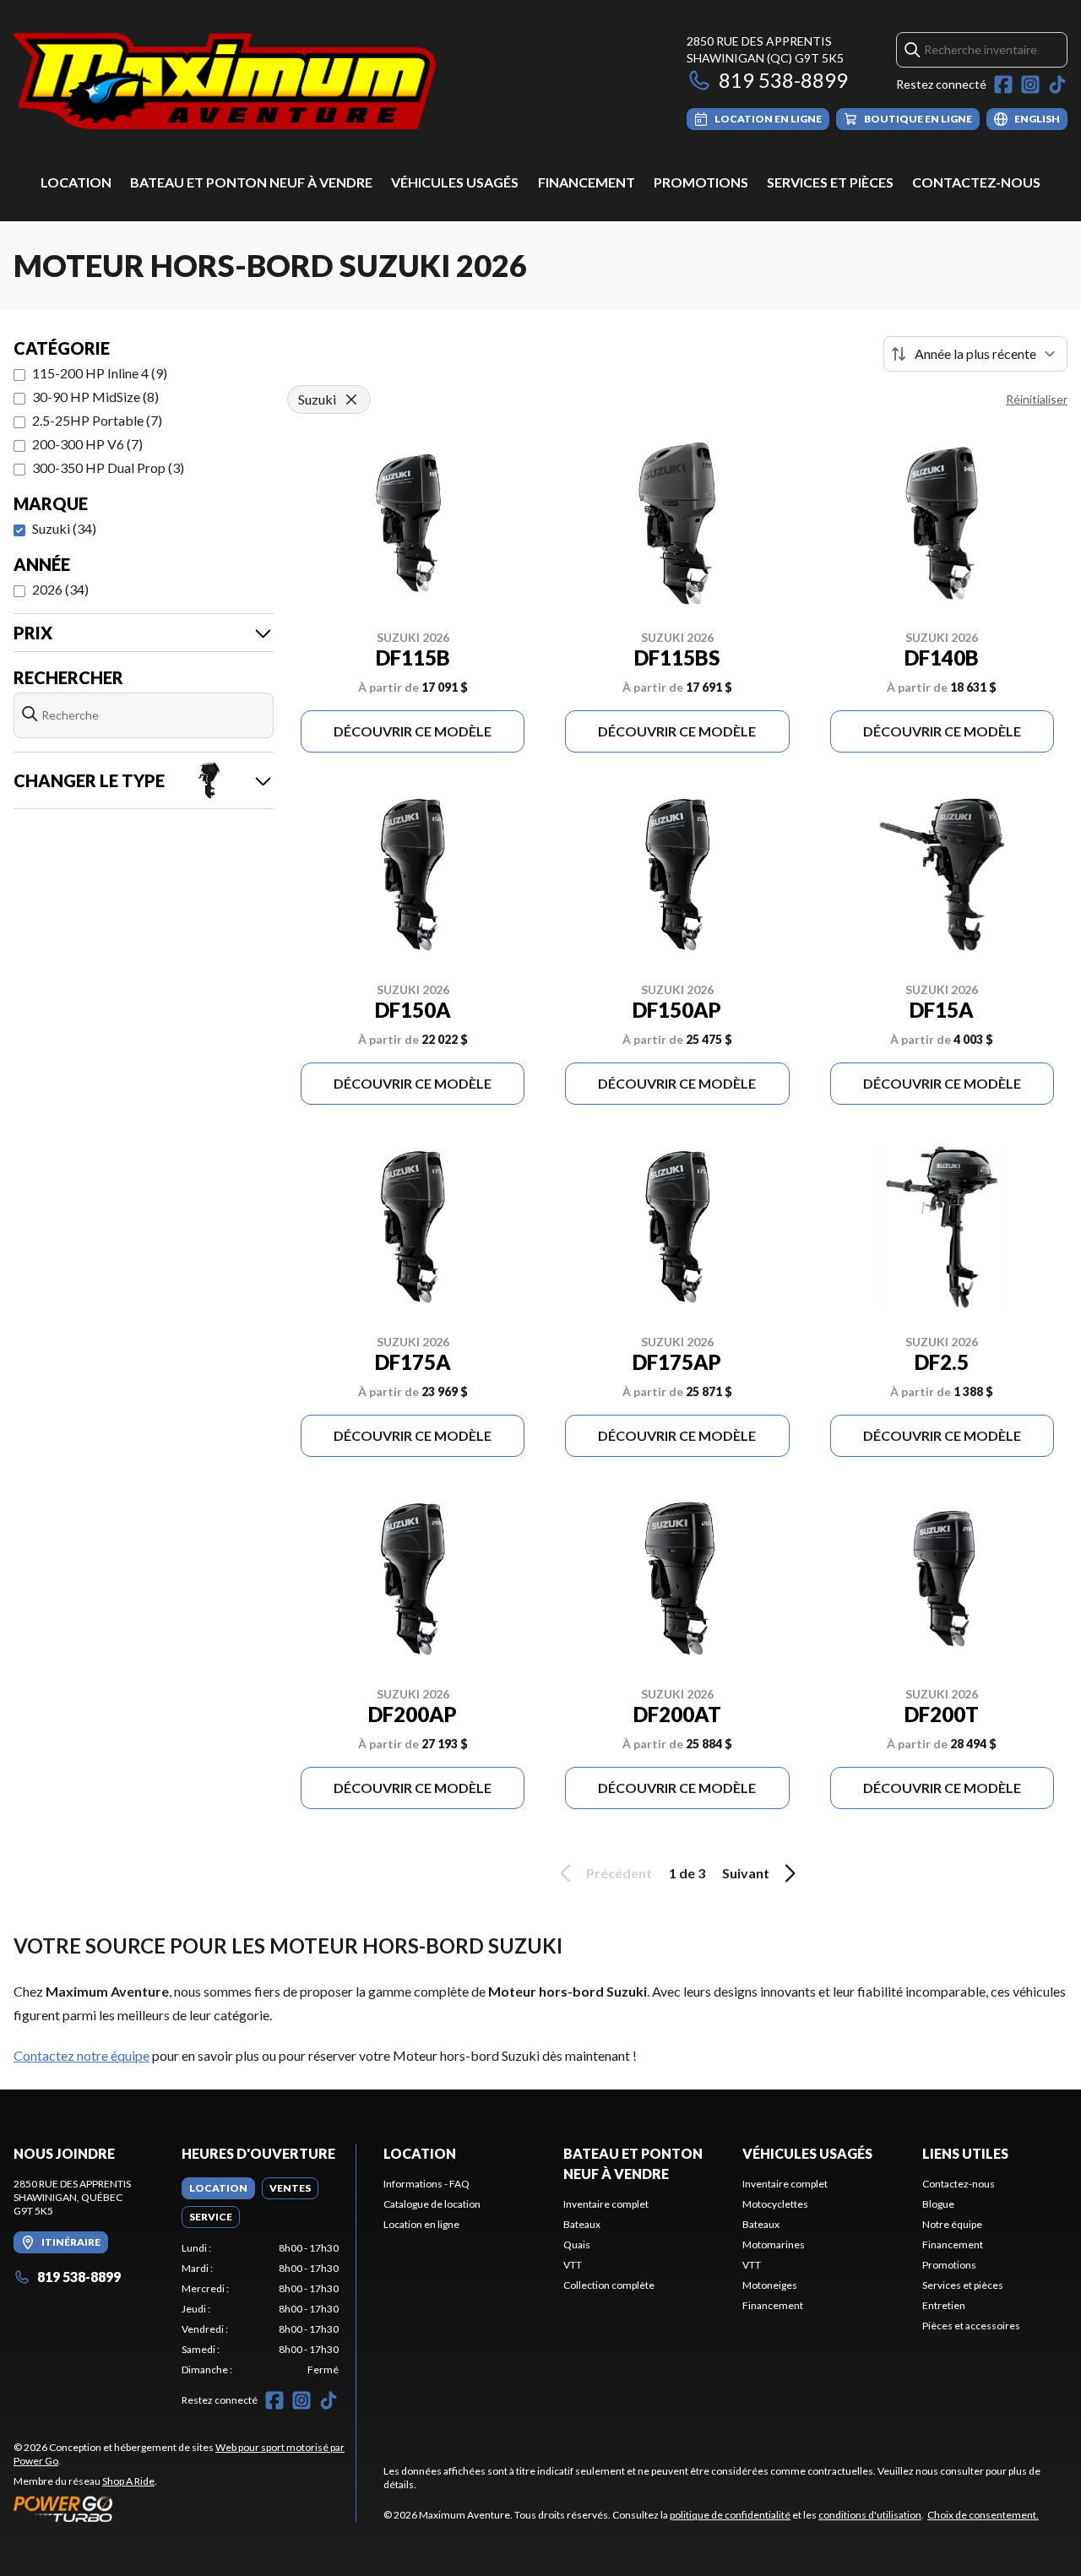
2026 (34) (60, 589)
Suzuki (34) (64, 528)
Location (76, 182)
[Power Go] (185, 2508)
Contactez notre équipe (81, 2055)
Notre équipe (952, 2224)
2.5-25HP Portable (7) (97, 420)
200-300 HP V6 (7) (87, 444)
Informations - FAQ (426, 2184)
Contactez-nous (976, 182)
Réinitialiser (1037, 399)
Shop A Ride (128, 2481)
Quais (577, 2244)
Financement (587, 182)
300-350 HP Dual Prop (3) (108, 467)
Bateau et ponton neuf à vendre (251, 182)
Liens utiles (965, 2153)
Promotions (701, 182)
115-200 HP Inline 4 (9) (100, 373)
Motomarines (774, 2244)
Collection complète (609, 2285)
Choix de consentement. (983, 2515)
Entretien (944, 2305)
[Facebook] (1003, 84)
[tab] (218, 2188)
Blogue (938, 2204)
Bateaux (582, 2224)
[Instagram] (1030, 84)
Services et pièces (830, 182)
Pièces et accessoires (971, 2326)
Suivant (746, 1873)
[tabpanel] (261, 2309)
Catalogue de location (432, 2204)
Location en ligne (421, 2224)
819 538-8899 (783, 80)
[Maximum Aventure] (225, 82)
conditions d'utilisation (870, 2515)
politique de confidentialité (730, 2515)
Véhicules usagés (455, 182)
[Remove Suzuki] (351, 399)
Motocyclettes (775, 2204)
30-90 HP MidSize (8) (95, 397)
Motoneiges (770, 2285)
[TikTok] (1057, 84)
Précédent (619, 1873)
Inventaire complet (606, 2204)
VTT (573, 2265)
